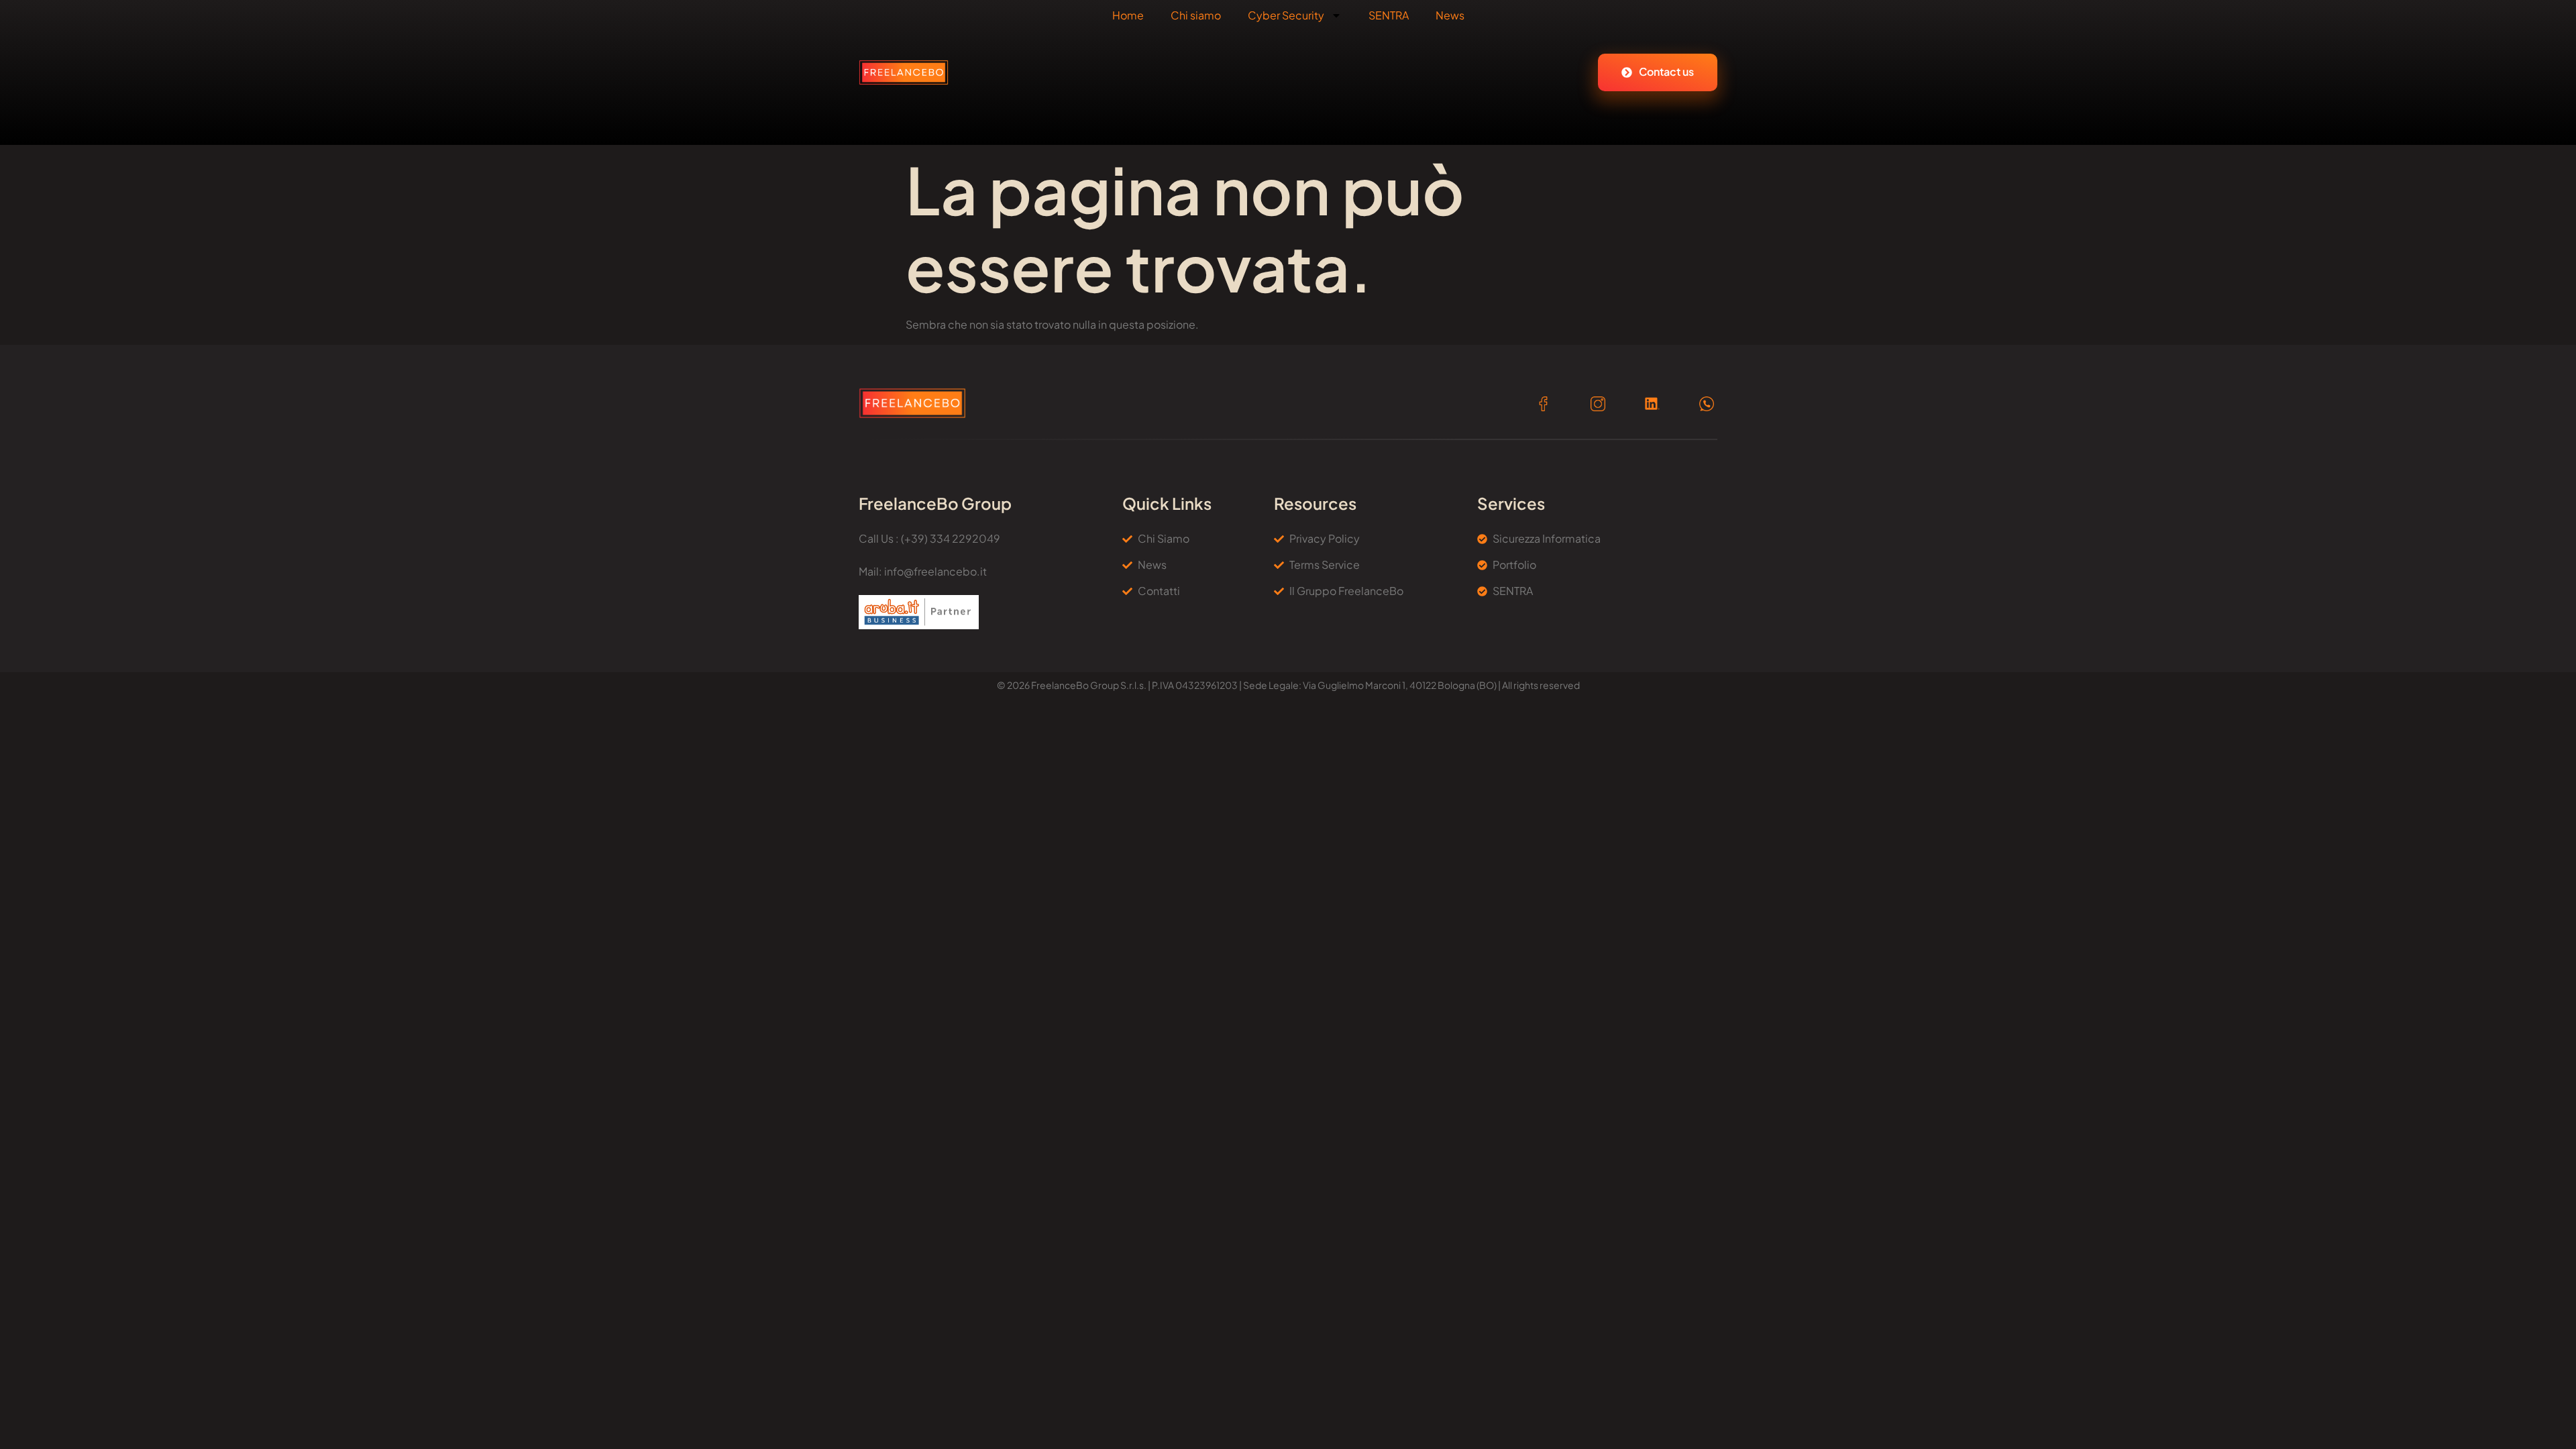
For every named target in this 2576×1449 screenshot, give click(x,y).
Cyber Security (1286, 15)
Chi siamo (1196, 15)
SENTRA (1389, 15)
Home (1128, 15)
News (1450, 15)
